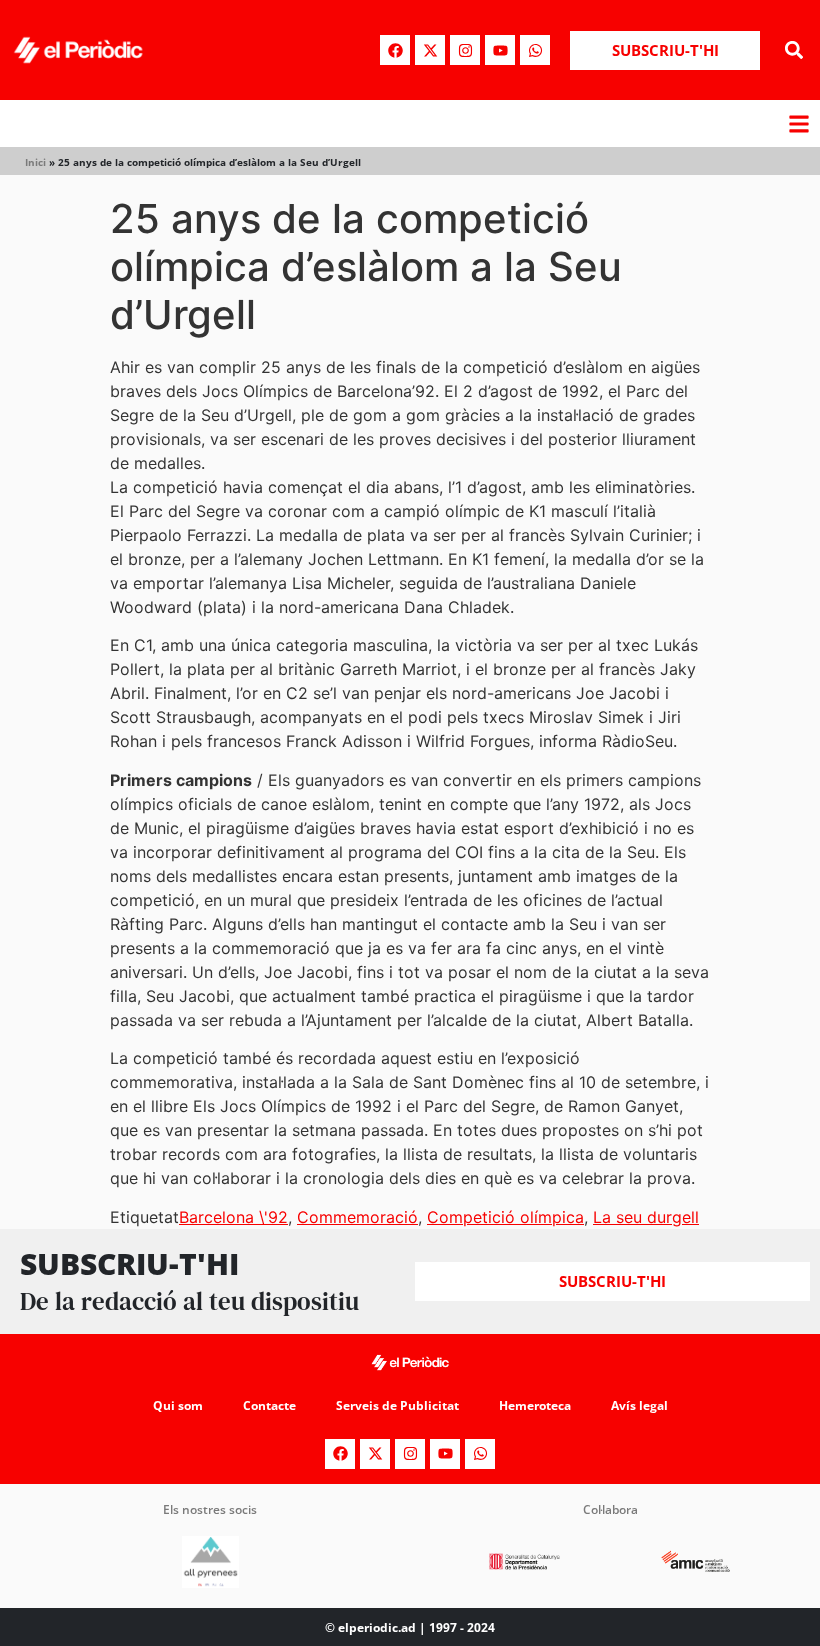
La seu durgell (646, 1217)
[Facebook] (395, 50)
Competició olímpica (505, 1217)
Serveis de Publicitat (397, 1405)
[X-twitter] (430, 50)
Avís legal (639, 1405)
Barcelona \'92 (233, 1217)
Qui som (178, 1405)
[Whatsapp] (535, 50)
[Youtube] (500, 50)
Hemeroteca (535, 1405)
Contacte (269, 1405)
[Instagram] (465, 50)
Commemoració (357, 1217)
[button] (793, 50)
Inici (35, 162)
